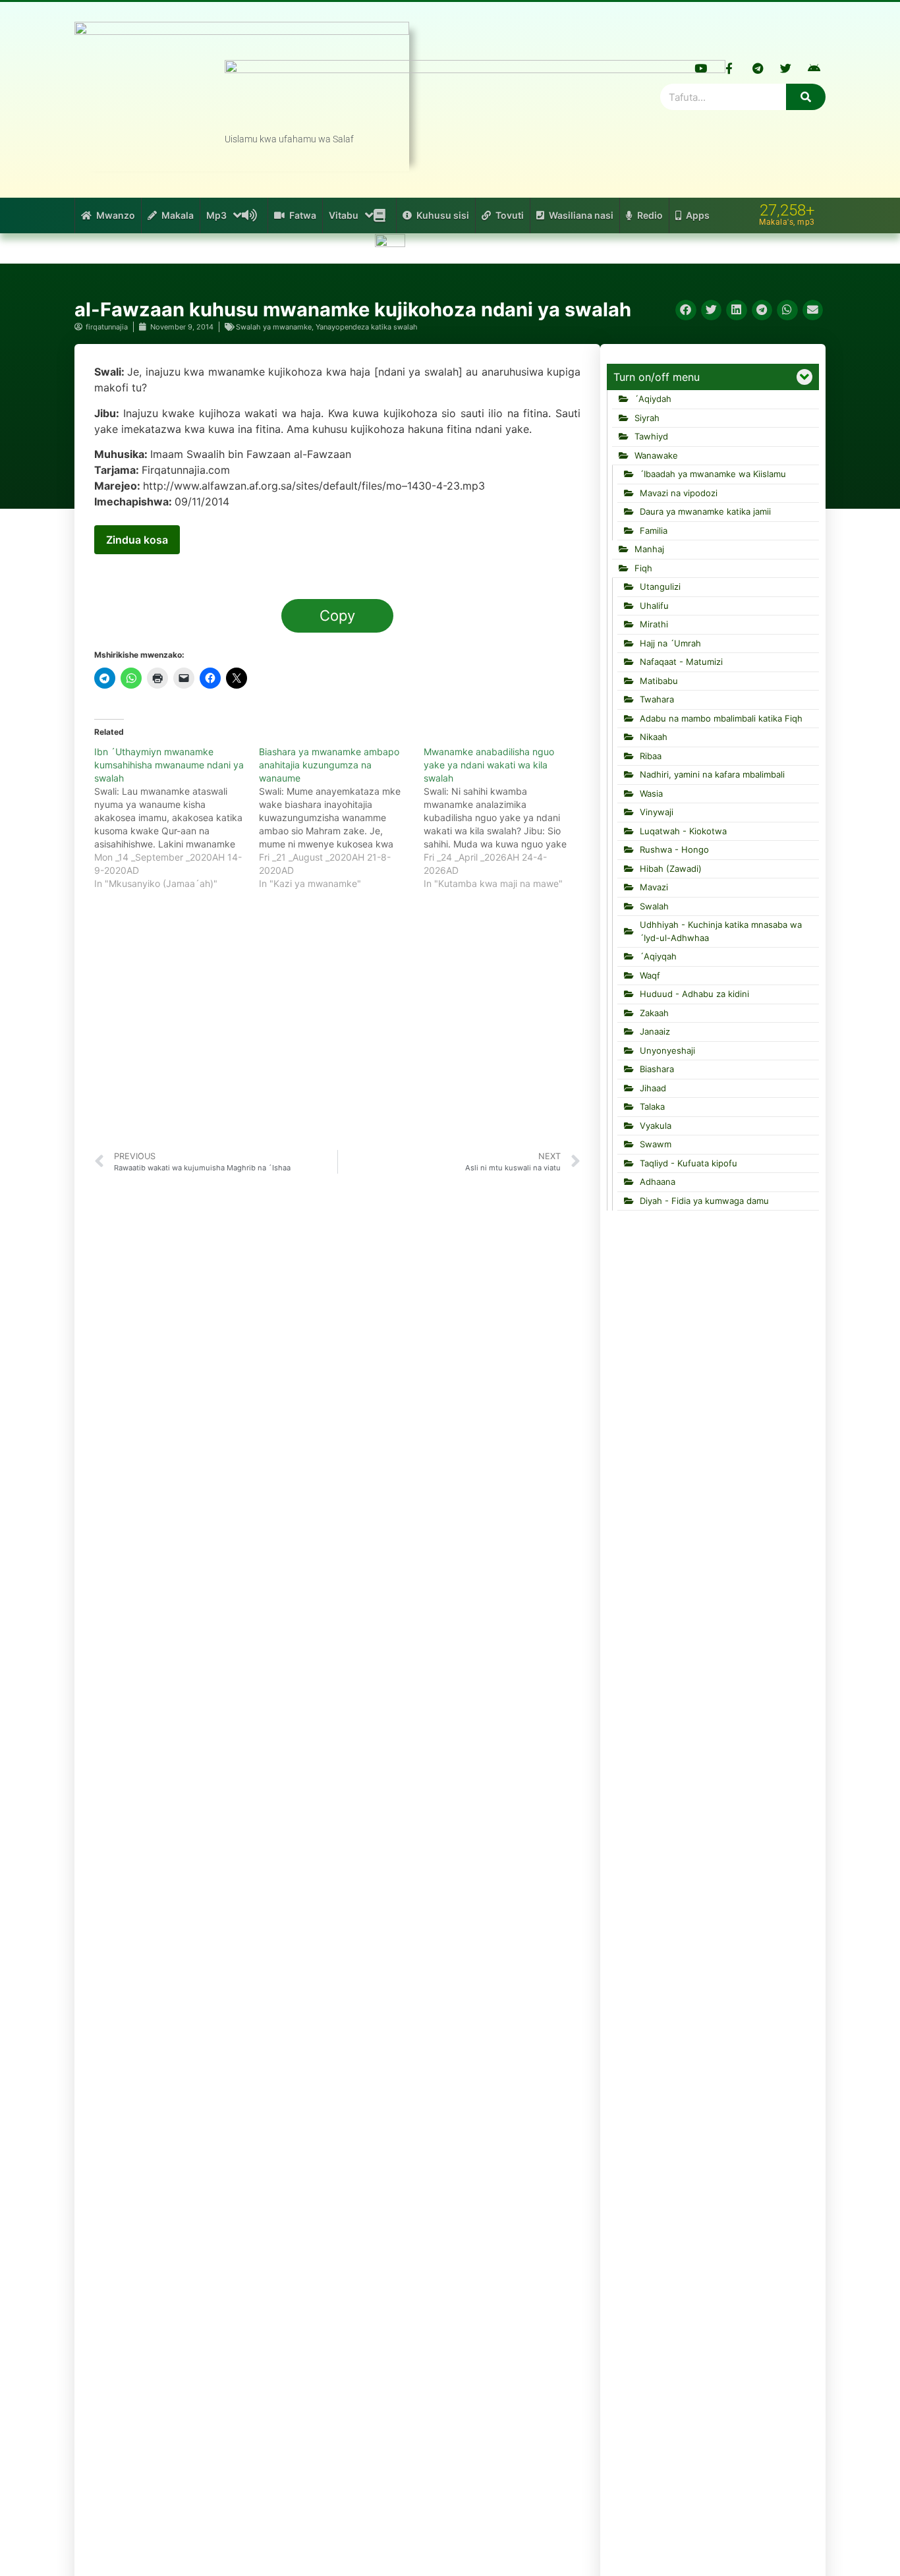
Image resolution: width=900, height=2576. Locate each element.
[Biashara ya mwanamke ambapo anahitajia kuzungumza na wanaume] (341, 818)
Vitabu (344, 215)
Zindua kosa (137, 540)
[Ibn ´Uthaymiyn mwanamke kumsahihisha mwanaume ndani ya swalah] (177, 818)
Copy (337, 615)
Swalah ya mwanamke (274, 327)
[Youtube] (701, 68)
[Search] (806, 97)
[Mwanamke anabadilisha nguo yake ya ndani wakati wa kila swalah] (506, 818)
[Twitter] (786, 68)
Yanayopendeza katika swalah (367, 327)
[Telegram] (758, 68)
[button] (686, 310)
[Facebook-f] (729, 68)
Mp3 (216, 215)
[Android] (814, 68)
